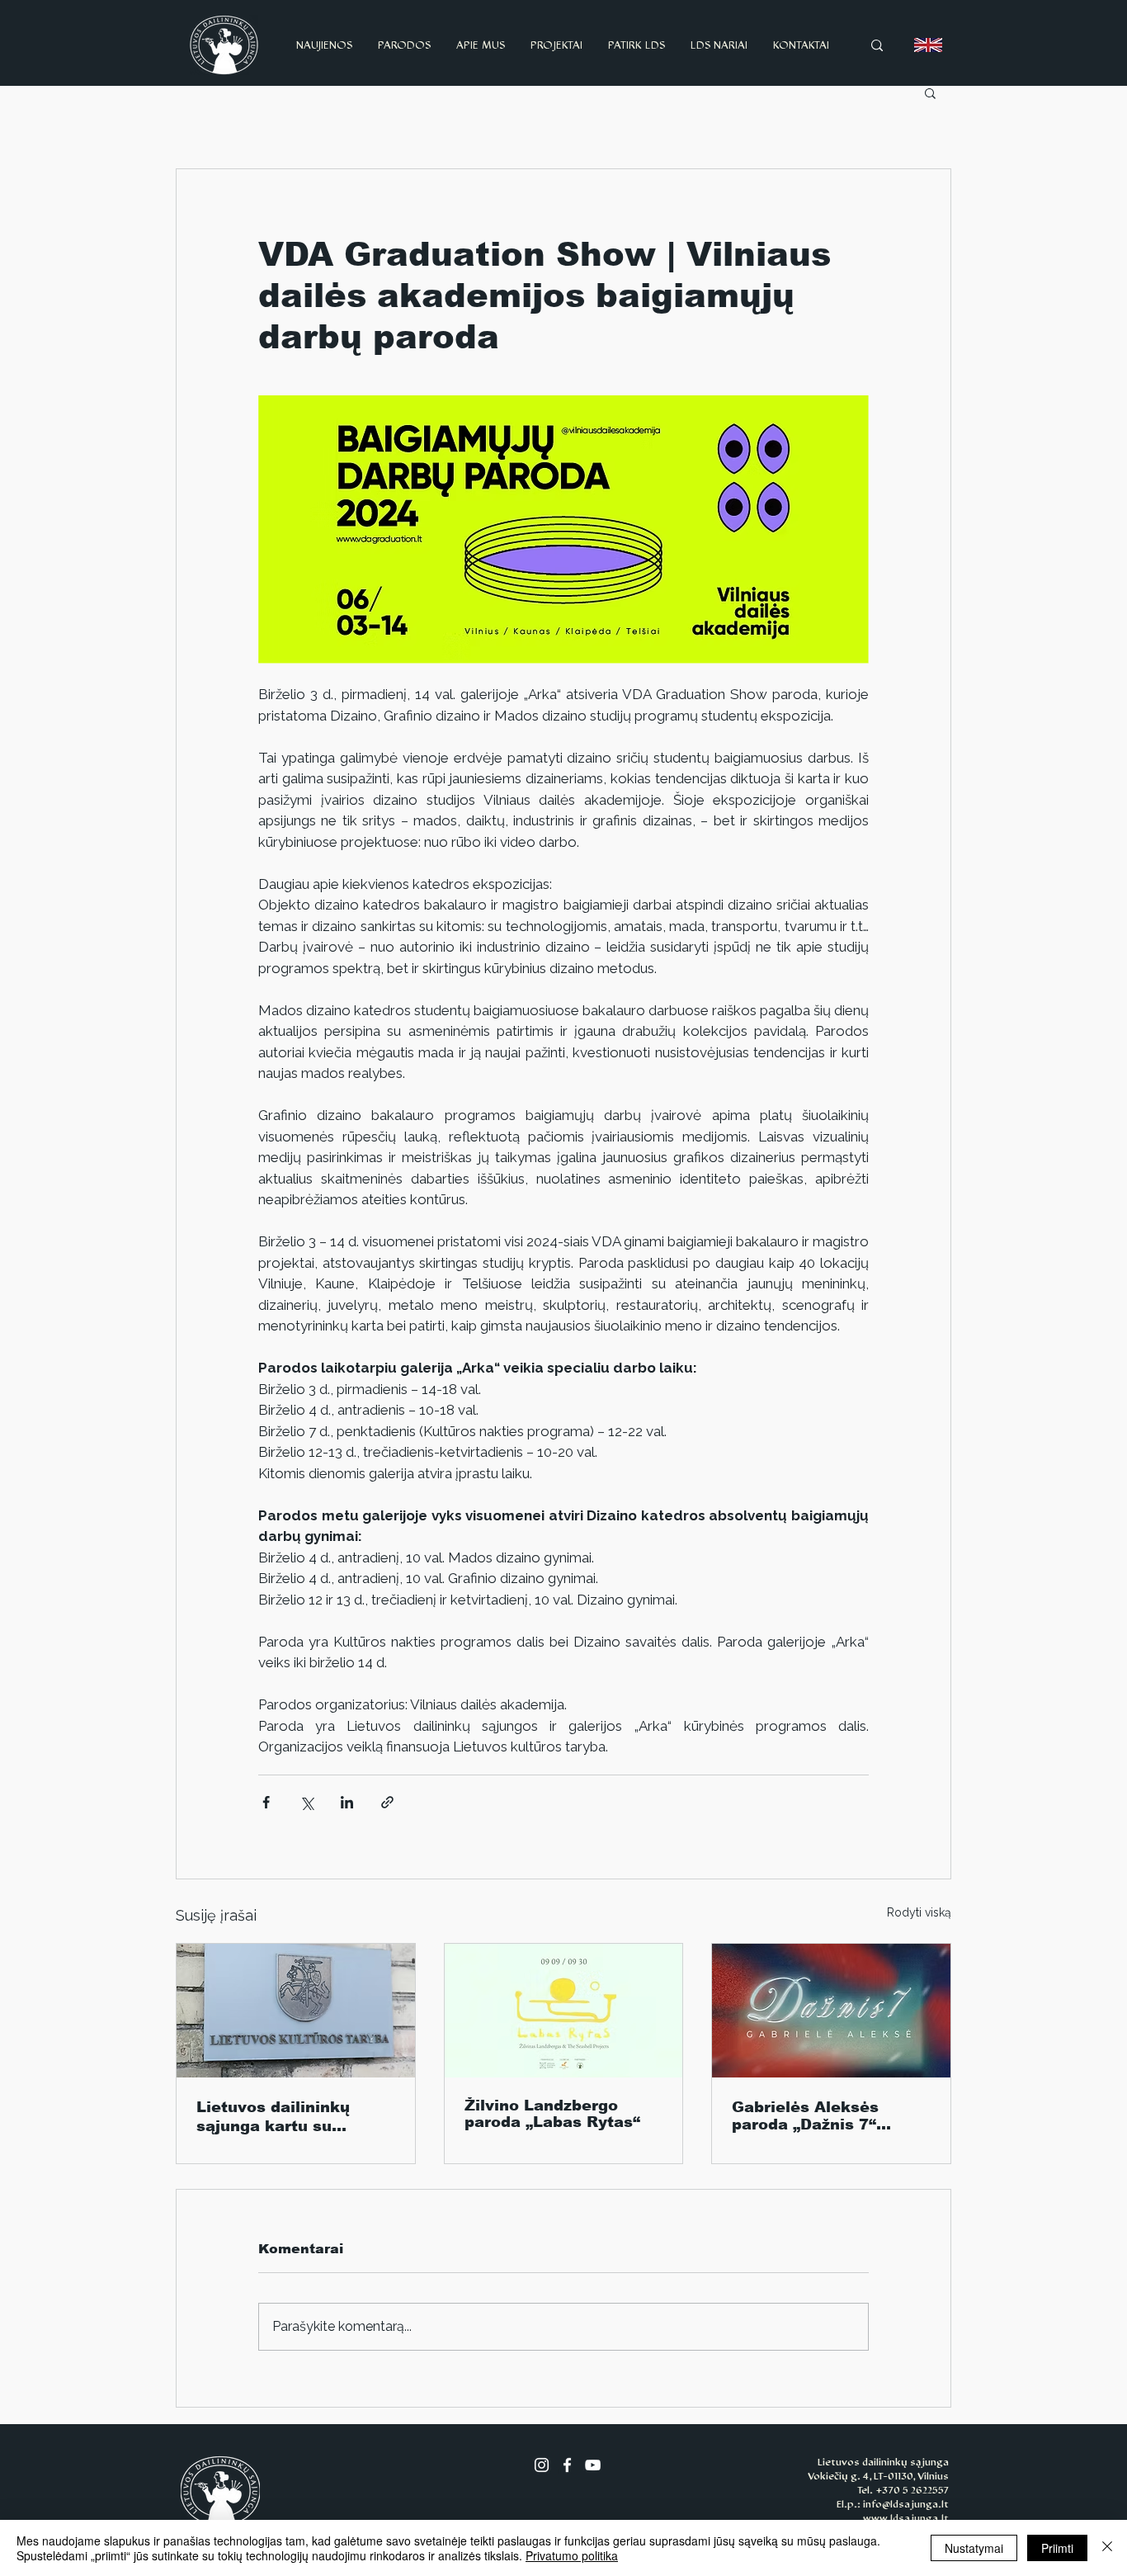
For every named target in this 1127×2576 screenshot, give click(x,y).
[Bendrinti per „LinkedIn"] (347, 1802)
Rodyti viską (919, 1912)
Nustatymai (974, 2548)
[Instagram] (542, 2465)
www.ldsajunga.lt (906, 2518)
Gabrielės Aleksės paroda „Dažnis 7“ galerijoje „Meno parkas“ (805, 2116)
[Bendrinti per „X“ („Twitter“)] (307, 1802)
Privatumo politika (572, 2555)
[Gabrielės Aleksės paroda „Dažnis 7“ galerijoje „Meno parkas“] (831, 2011)
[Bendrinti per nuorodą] (387, 1802)
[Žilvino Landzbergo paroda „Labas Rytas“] (564, 2011)
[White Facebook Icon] (567, 2465)
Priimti (1057, 2548)
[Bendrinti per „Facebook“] (266, 1802)
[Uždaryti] (1107, 2548)
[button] (930, 92)
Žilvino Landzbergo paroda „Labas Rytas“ (552, 2114)
